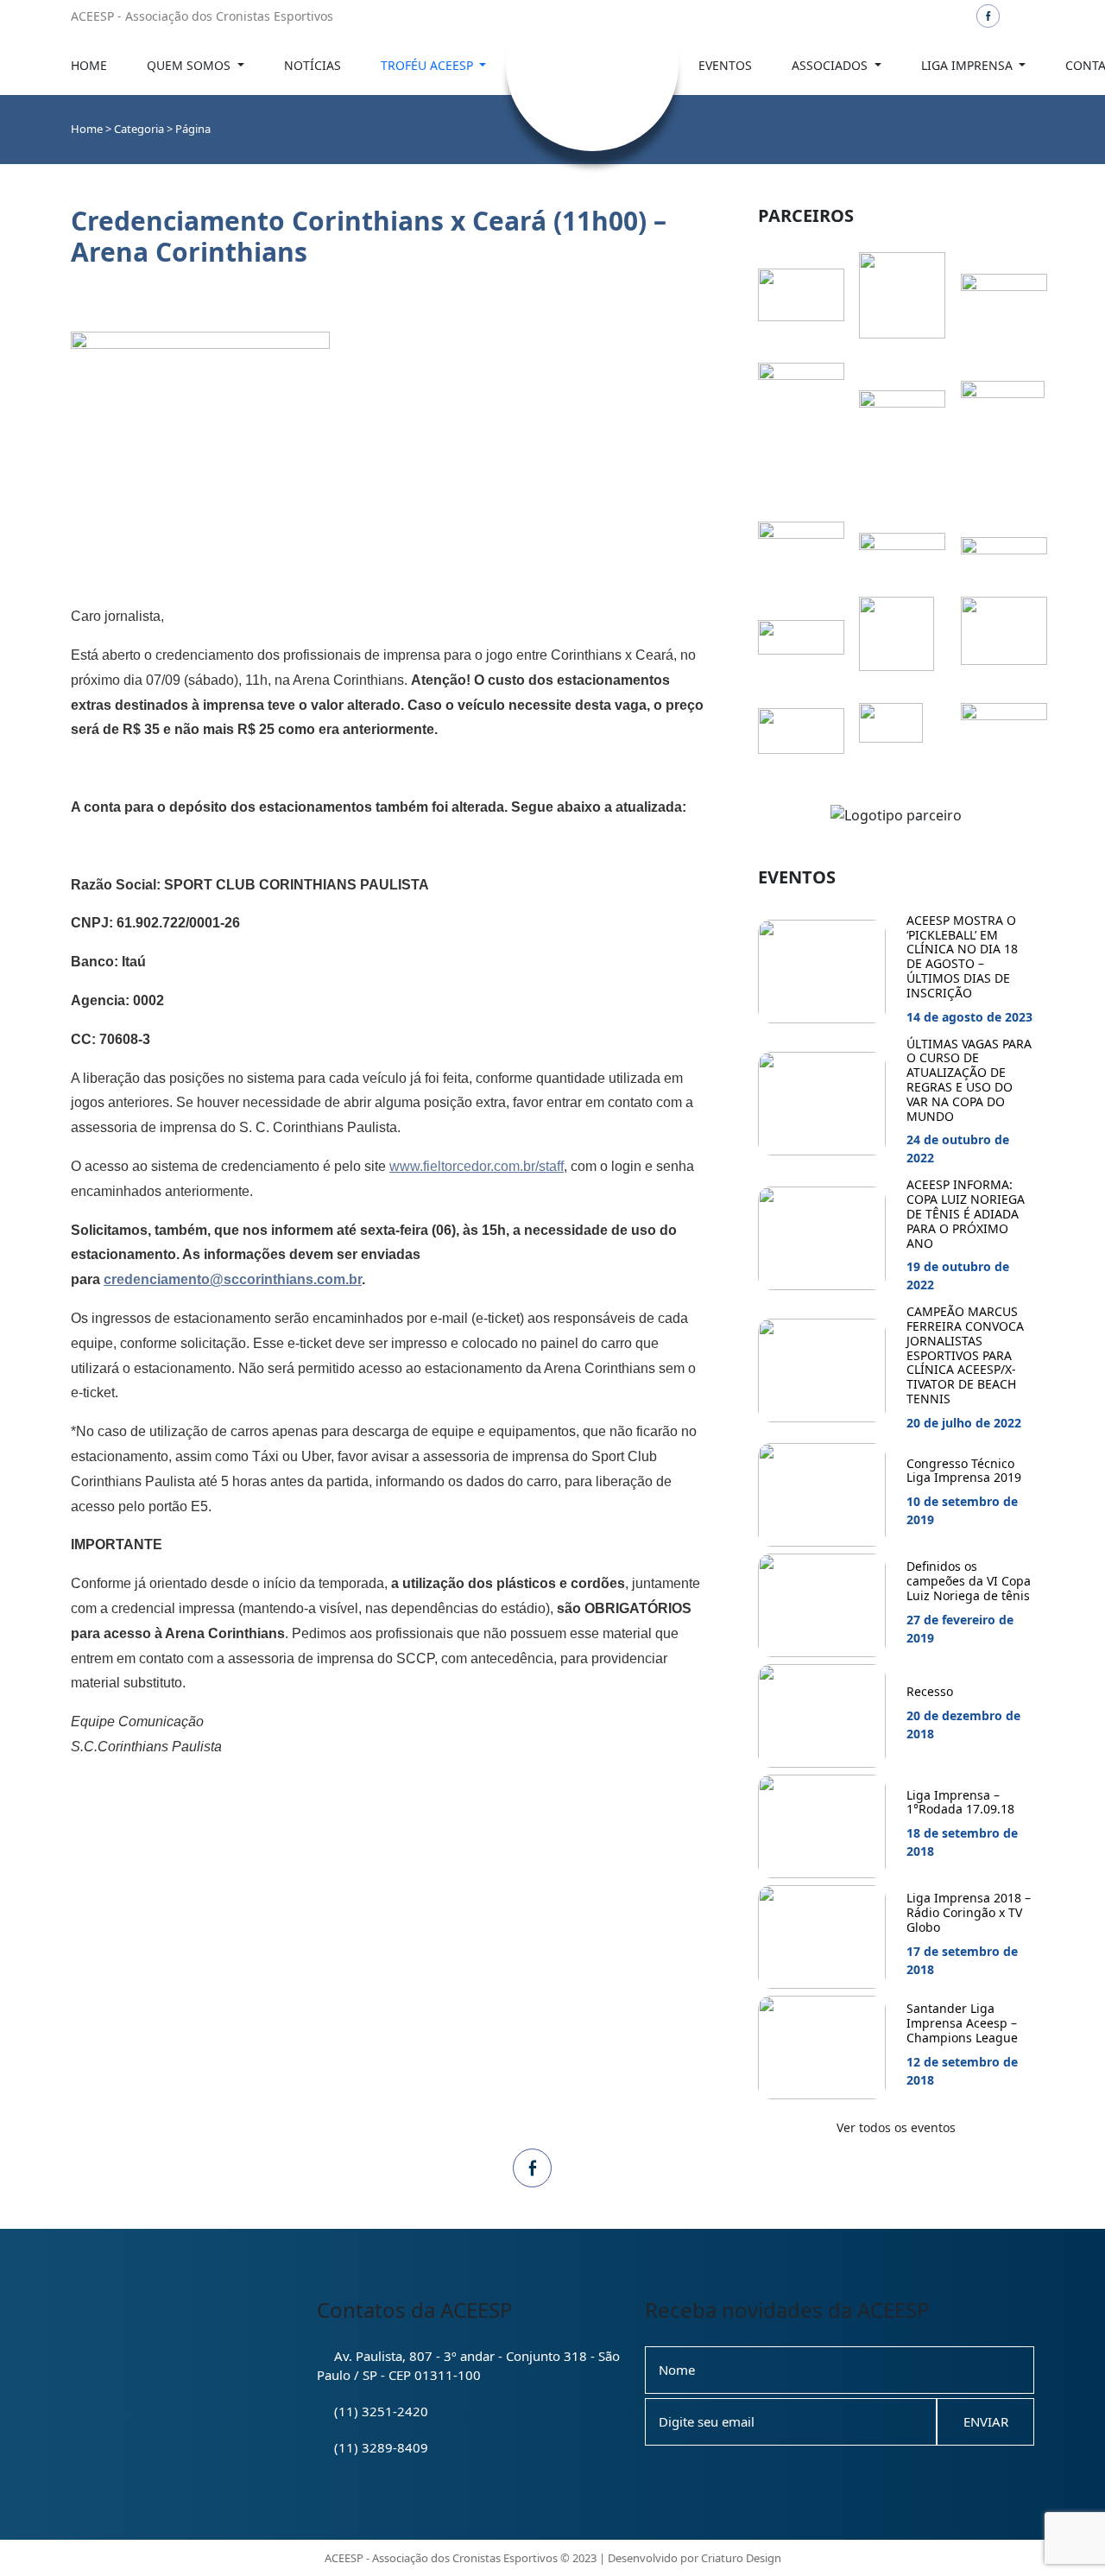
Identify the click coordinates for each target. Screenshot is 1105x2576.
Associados (831, 65)
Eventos (725, 65)
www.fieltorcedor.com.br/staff (477, 1166)
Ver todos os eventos (896, 2127)
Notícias (313, 65)
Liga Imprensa (969, 65)
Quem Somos (190, 65)
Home (89, 65)
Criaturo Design (741, 2558)
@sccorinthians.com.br (233, 1279)
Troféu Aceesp (429, 65)
